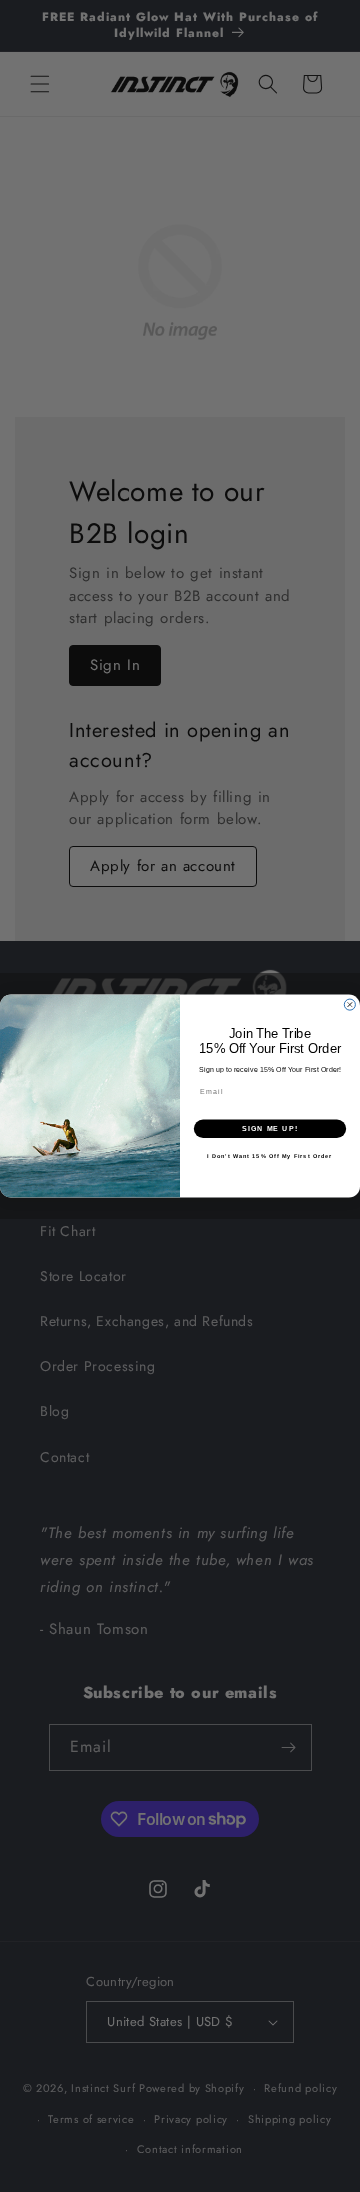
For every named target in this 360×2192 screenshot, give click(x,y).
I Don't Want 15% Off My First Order (269, 1156)
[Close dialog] (349, 1004)
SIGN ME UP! (270, 1129)
